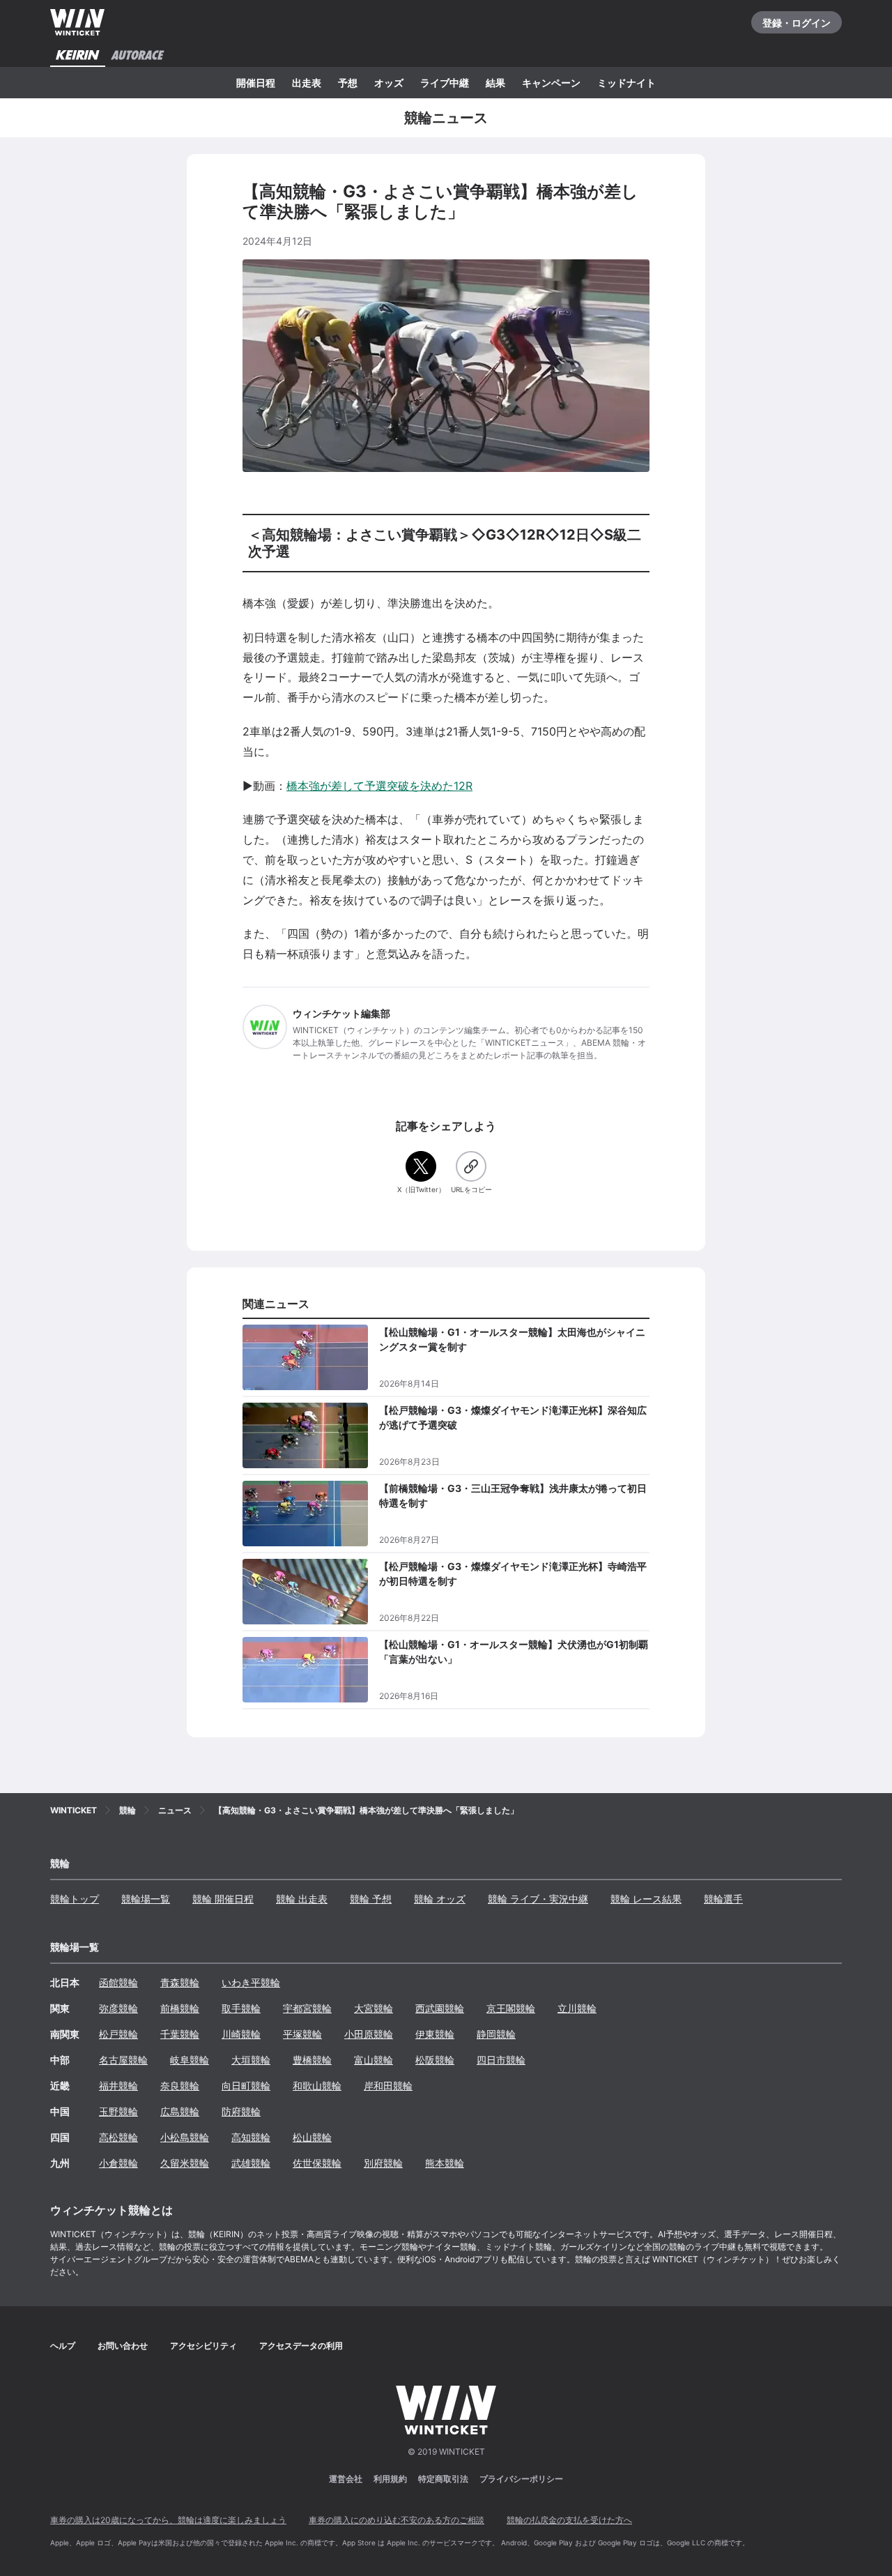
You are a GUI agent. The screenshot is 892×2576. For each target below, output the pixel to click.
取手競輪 (241, 2008)
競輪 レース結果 (646, 1899)
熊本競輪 (445, 2163)
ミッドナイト (626, 83)
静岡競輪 (496, 2034)
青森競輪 (180, 1982)
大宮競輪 (374, 2008)
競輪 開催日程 (223, 1899)
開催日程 (256, 83)
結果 (495, 83)
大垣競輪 (251, 2060)
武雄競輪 (251, 2163)
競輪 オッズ (440, 1899)
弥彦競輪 (118, 2008)
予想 (348, 83)
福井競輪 (118, 2086)
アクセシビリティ (203, 2346)
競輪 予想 (371, 1899)
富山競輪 (374, 2060)
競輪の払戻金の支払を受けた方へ (569, 2520)
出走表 (307, 83)
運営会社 (346, 2479)
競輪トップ (75, 1899)
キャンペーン (551, 83)
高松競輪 (118, 2137)
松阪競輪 (435, 2060)
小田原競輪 (369, 2034)
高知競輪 (251, 2137)
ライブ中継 (445, 83)
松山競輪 (312, 2137)
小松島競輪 (185, 2137)
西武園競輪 (440, 2008)
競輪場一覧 (146, 1899)
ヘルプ (63, 2346)
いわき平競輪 (251, 1982)
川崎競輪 (241, 2034)
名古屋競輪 (123, 2060)
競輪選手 (723, 1899)
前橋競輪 (180, 2008)
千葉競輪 (180, 2034)
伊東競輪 (435, 2034)
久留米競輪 (185, 2163)
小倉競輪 (118, 2163)
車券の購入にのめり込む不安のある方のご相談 (397, 2520)
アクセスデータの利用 (301, 2346)
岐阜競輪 (190, 2060)
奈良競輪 (180, 2086)
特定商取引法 (443, 2479)
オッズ (389, 83)
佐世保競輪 (317, 2163)
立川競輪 (577, 2008)
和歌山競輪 (317, 2086)
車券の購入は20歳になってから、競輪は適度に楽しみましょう (168, 2520)
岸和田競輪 (388, 2086)
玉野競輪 (118, 2111)
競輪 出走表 (302, 1899)
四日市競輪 (501, 2060)
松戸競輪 (118, 2034)
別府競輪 (383, 2163)
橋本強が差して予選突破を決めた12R (379, 786)
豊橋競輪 (312, 2060)
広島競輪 (180, 2111)
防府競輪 (241, 2111)
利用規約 (390, 2479)
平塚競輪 (302, 2034)
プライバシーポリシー (521, 2479)
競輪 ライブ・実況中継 (538, 1899)
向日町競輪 (246, 2086)
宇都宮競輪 (307, 2008)
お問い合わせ (123, 2346)
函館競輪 (118, 1982)
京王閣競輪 (511, 2008)
